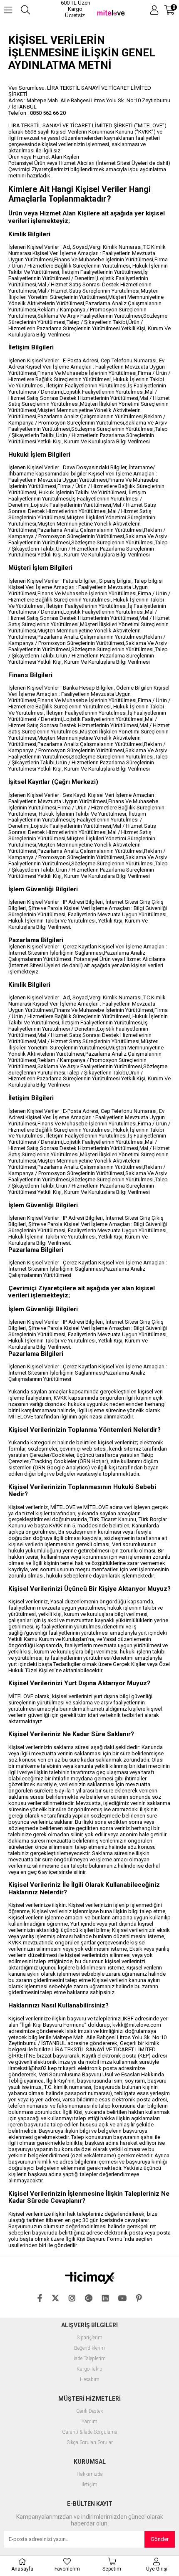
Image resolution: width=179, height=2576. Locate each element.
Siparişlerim (89, 2338)
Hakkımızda (90, 2474)
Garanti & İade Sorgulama (90, 2432)
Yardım (89, 2422)
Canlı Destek (89, 2411)
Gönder (160, 2539)
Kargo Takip (89, 2369)
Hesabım (90, 2380)
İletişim (89, 2485)
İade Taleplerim (90, 2359)
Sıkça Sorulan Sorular (90, 2443)
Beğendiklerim (89, 2348)
